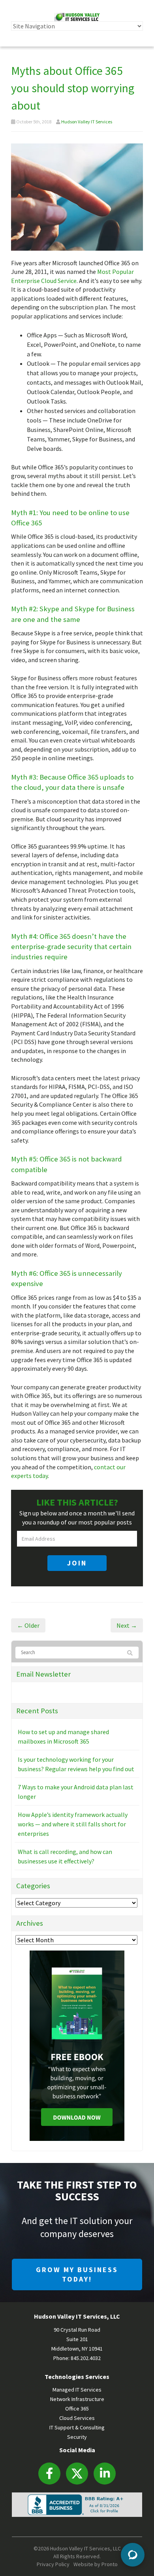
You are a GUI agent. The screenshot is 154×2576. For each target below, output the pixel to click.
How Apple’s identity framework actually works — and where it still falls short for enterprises (73, 1824)
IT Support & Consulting (77, 2427)
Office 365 (77, 2408)
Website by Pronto (96, 2564)
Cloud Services (77, 2418)
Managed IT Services (77, 2390)
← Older (28, 1625)
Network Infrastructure (77, 2399)
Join (77, 1563)
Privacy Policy (53, 2564)
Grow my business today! (77, 2274)
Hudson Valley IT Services (87, 122)
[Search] (131, 1653)
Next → (127, 1625)
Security (77, 2437)
